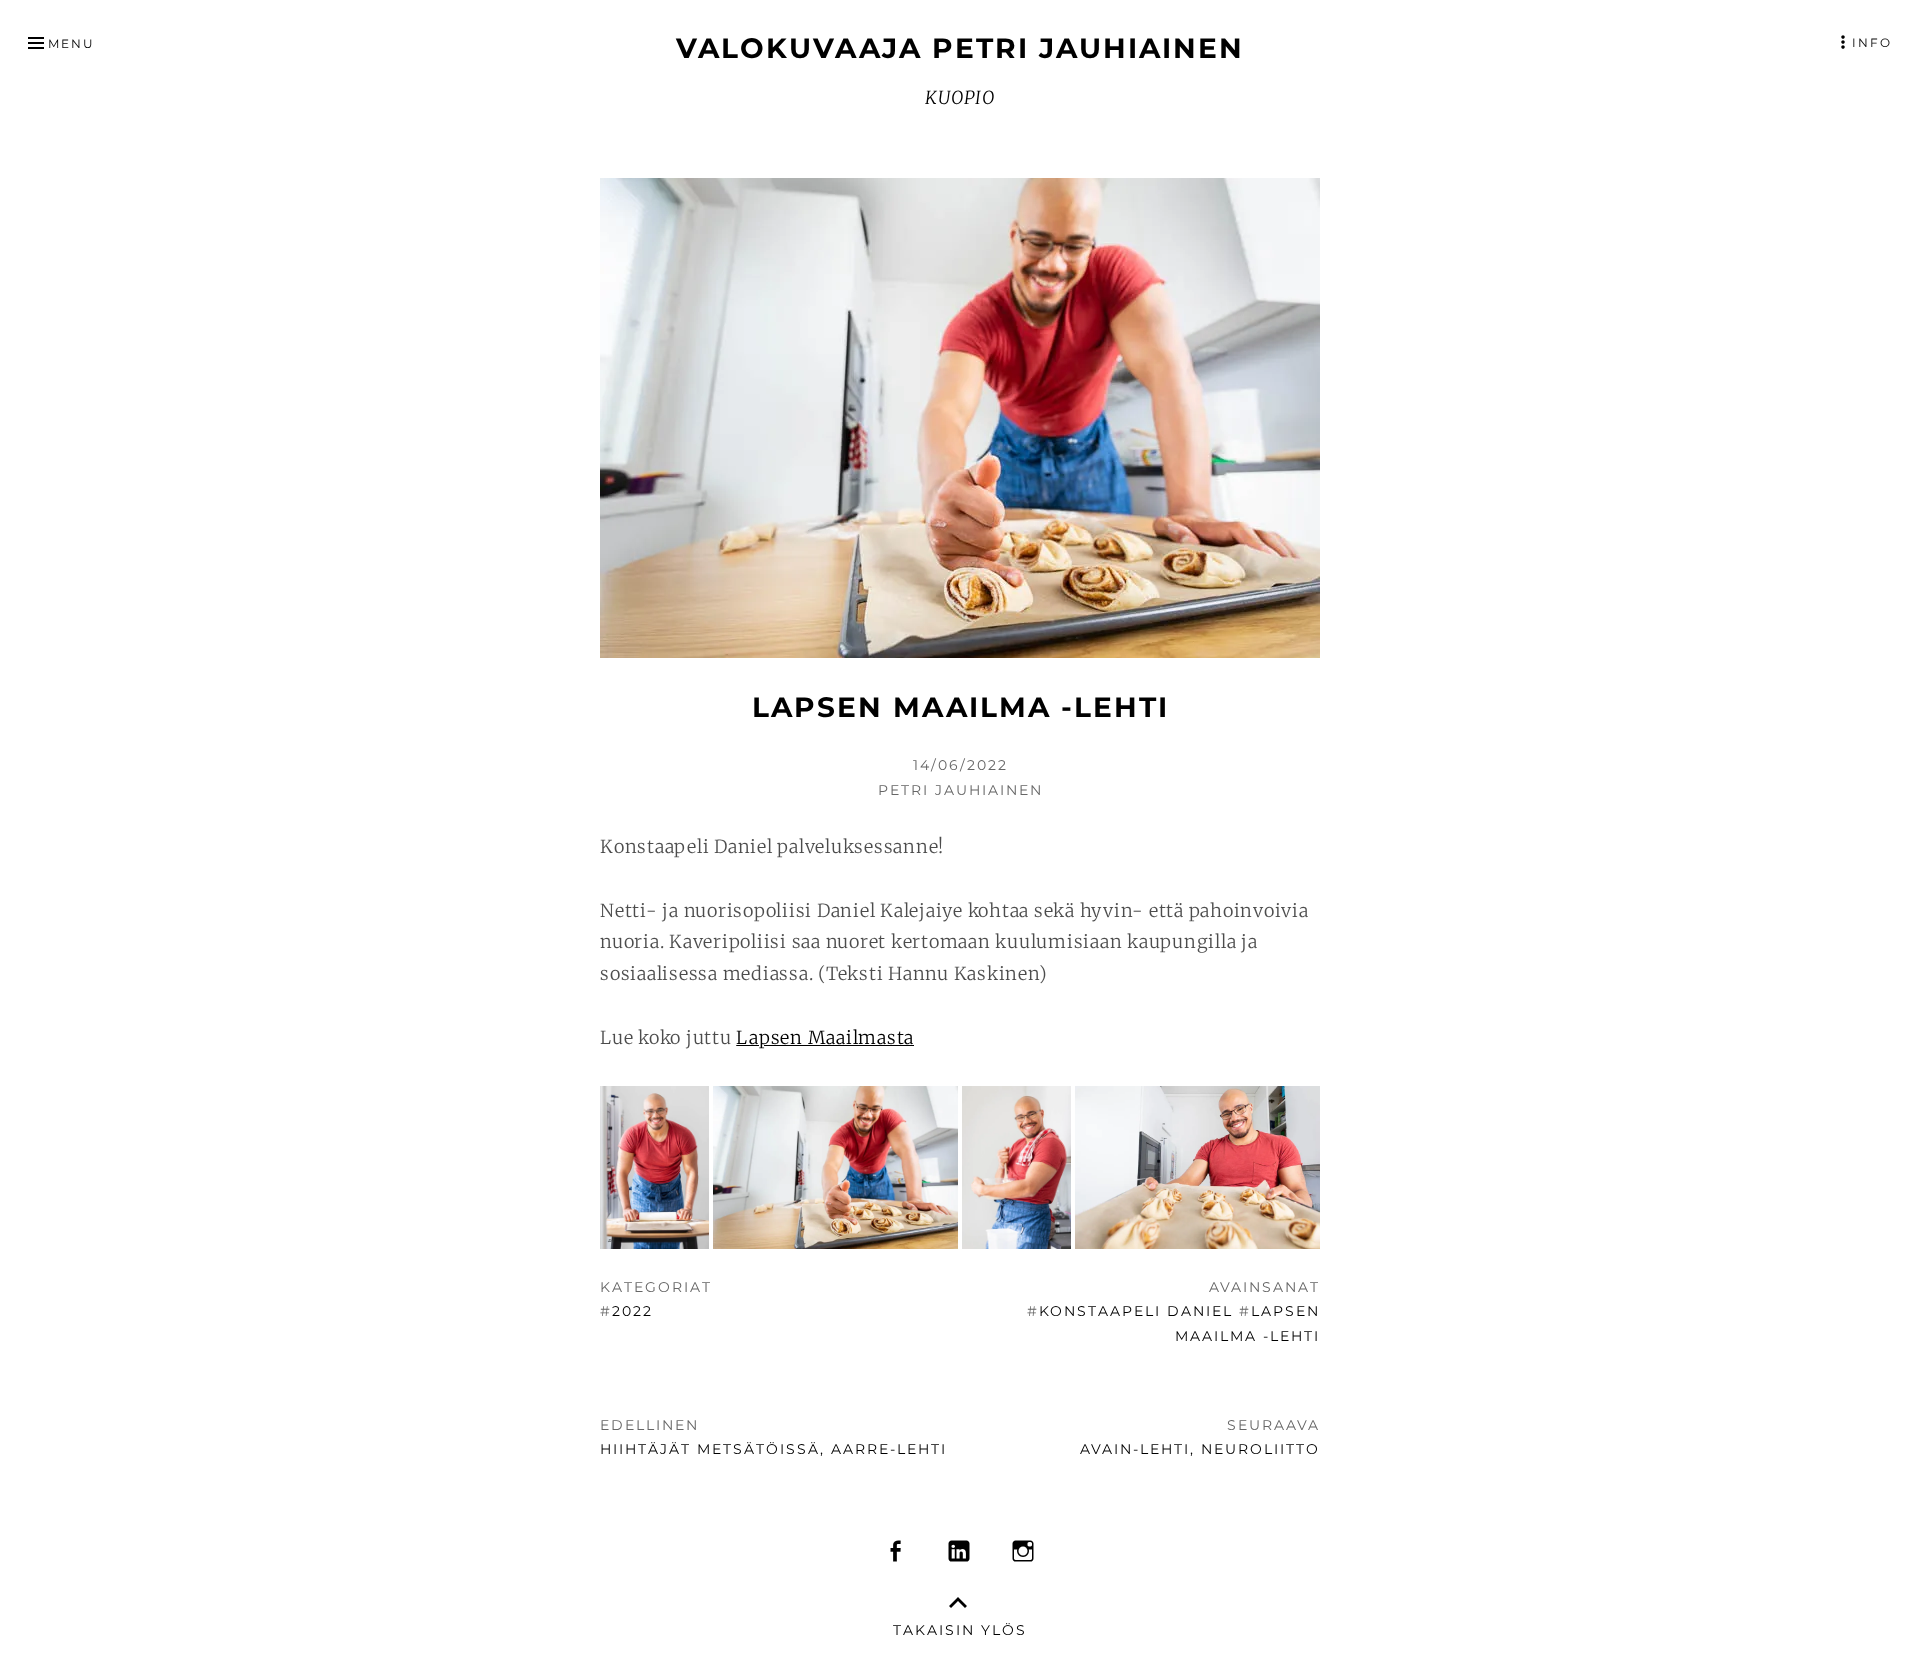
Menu (71, 43)
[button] (654, 1168)
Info (1872, 42)
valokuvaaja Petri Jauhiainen (960, 48)
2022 (632, 1311)
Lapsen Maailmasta (825, 1037)
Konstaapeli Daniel (1136, 1311)
